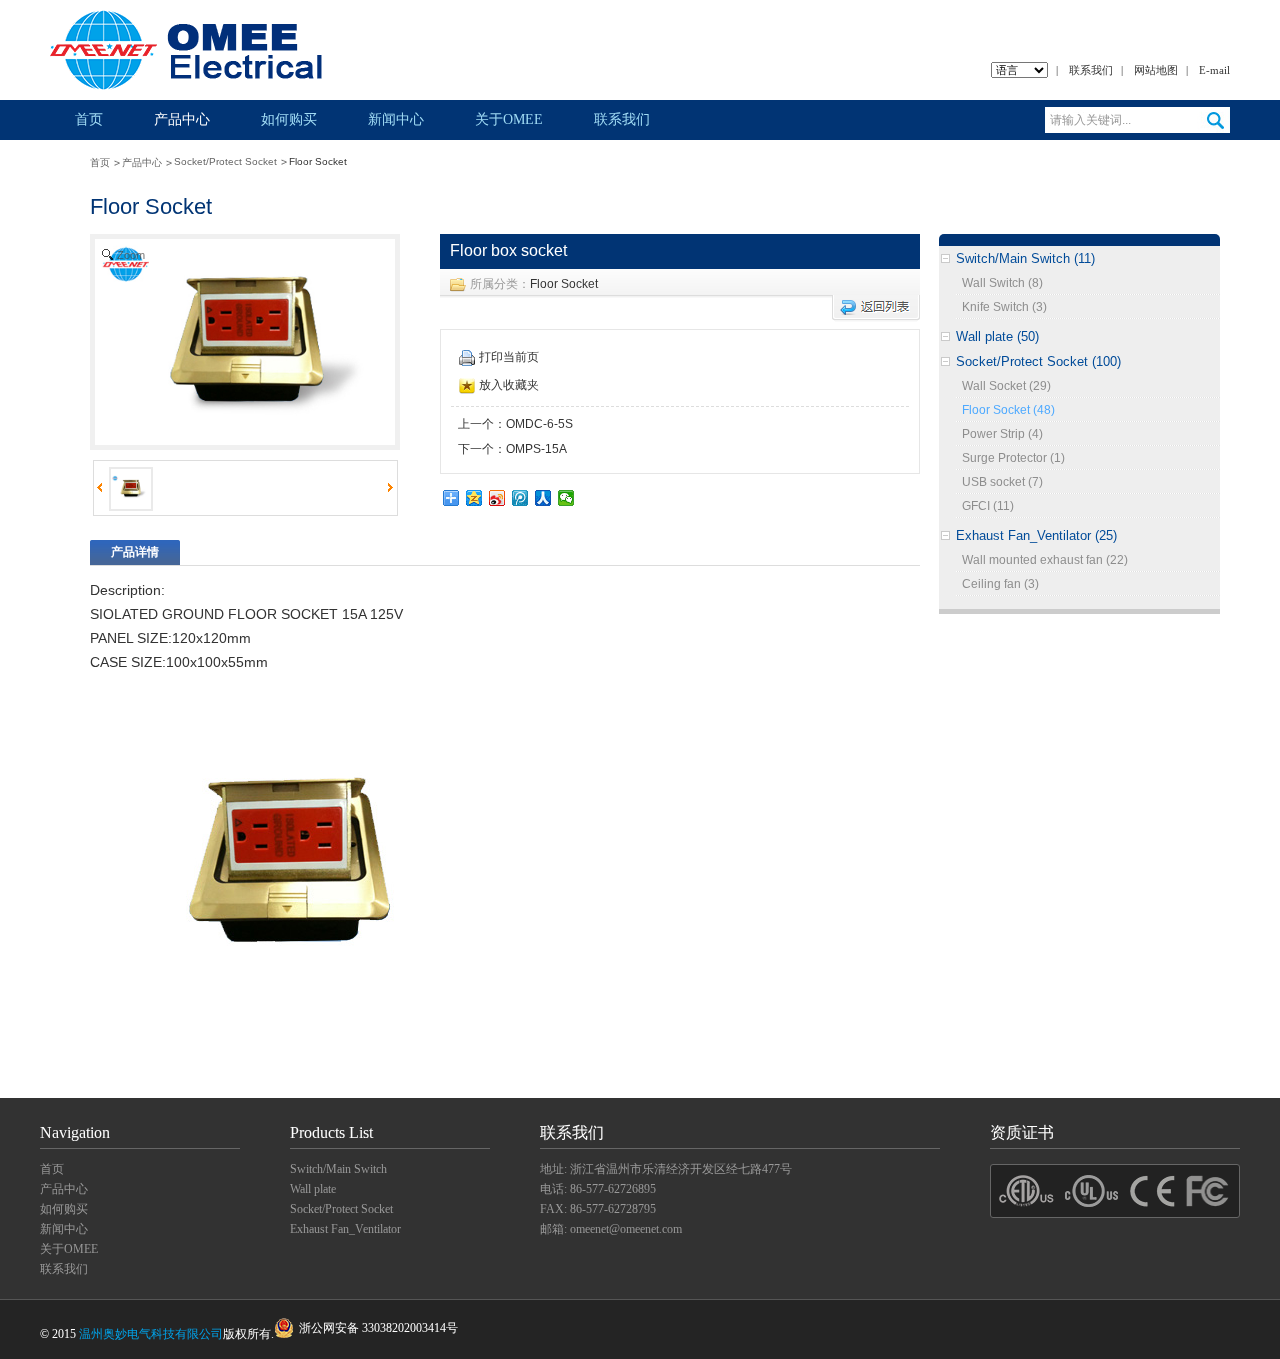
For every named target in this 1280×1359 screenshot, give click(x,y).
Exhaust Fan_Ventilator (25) (1036, 535)
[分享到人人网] (543, 498)
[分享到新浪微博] (497, 498)
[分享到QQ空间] (474, 498)
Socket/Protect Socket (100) (1038, 361)
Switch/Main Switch (338, 1169)
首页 (89, 119)
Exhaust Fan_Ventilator (345, 1229)
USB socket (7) (1002, 482)
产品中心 (182, 119)
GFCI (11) (988, 506)
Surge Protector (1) (1013, 458)
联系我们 (1091, 70)
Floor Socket (564, 284)
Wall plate (313, 1189)
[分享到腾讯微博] (520, 498)
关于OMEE (509, 119)
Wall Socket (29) (1006, 386)
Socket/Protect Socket (225, 161)
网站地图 (1156, 70)
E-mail (1214, 70)
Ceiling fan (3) (1000, 584)
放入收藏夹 (509, 385)
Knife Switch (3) (1004, 307)
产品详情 (135, 552)
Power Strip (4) (1002, 434)
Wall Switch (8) (1002, 283)
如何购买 (289, 119)
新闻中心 (396, 119)
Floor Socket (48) (1008, 410)
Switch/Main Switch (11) (1025, 258)
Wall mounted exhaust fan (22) (1045, 560)
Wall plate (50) (997, 336)
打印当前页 (509, 357)
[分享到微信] (566, 498)
